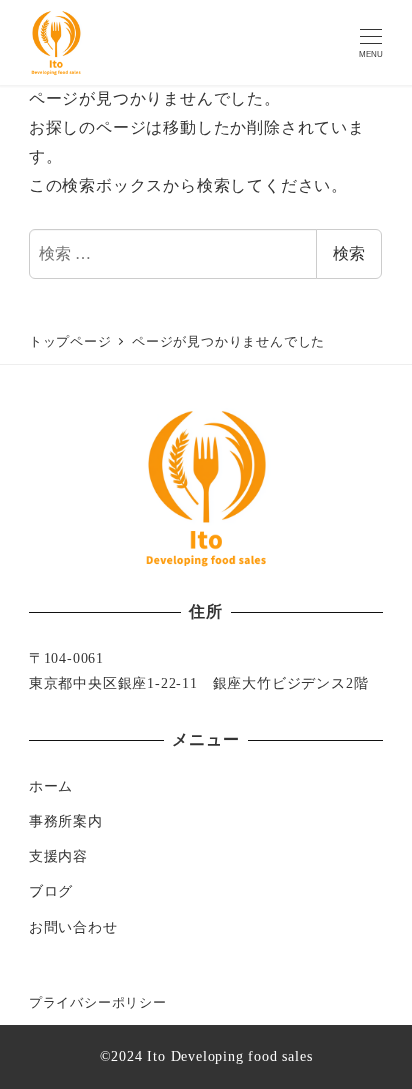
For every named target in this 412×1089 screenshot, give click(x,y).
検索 (349, 253)
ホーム (51, 786)
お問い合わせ (73, 927)
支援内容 (58, 856)
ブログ (51, 891)
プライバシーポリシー (98, 1003)
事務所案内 (66, 821)
